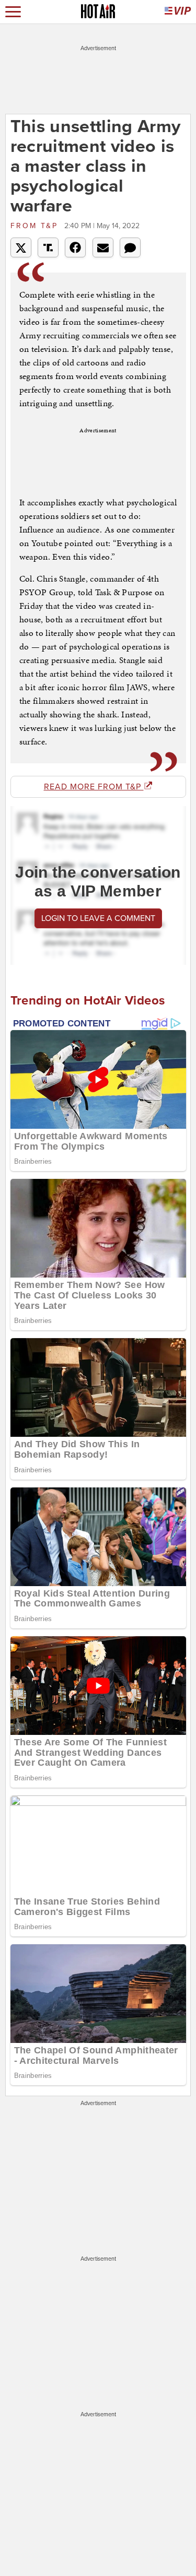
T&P (36, 226)
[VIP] (178, 12)
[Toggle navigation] (13, 12)
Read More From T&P (94, 787)
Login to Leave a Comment (98, 918)
